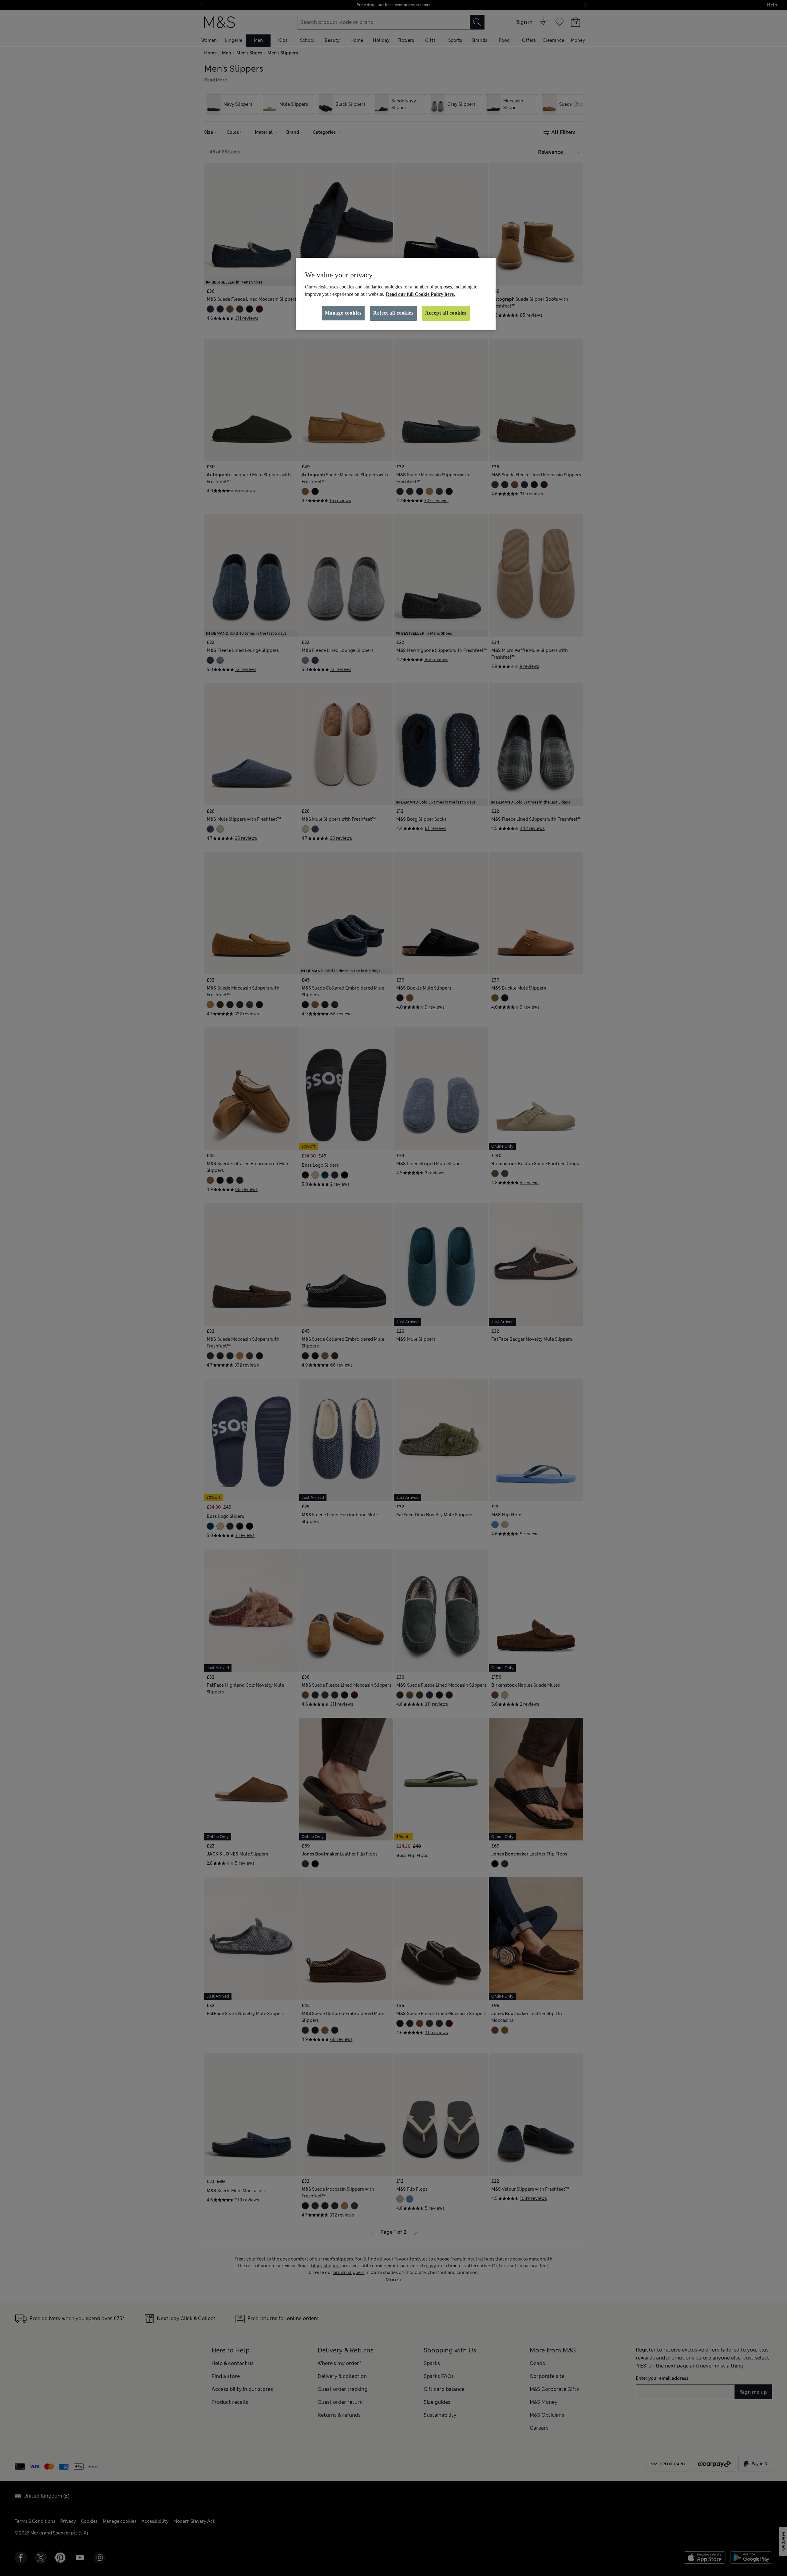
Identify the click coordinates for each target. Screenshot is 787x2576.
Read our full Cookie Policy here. (420, 294)
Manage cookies (343, 313)
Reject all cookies (393, 313)
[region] (396, 294)
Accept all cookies (446, 313)
